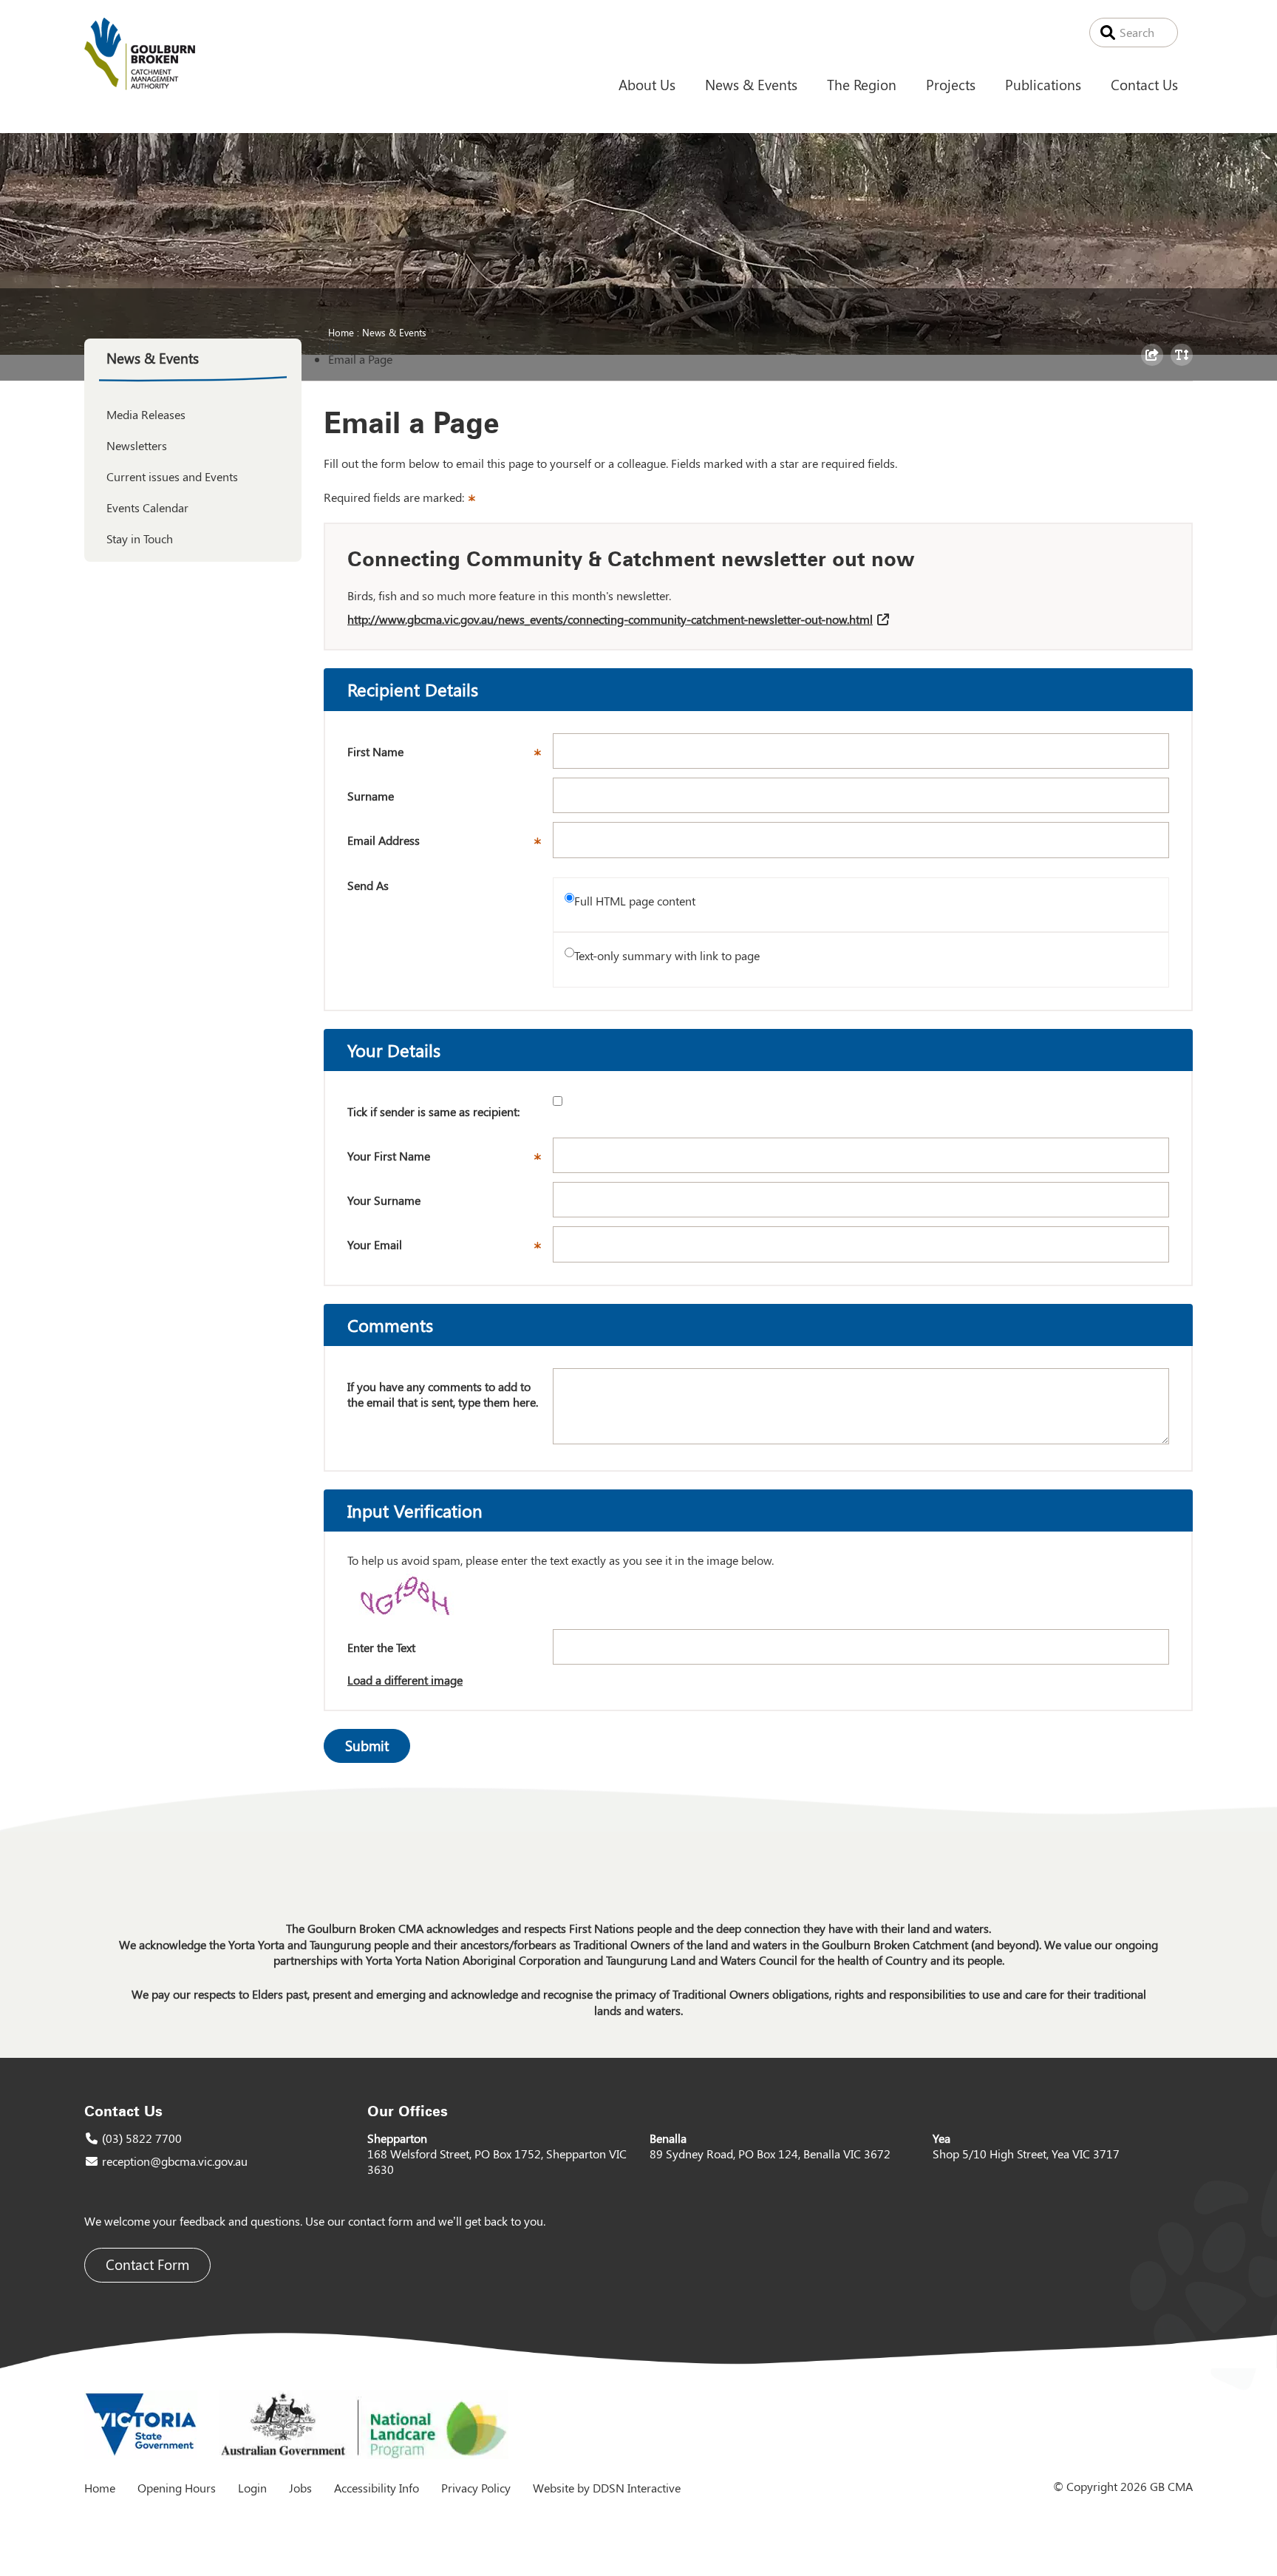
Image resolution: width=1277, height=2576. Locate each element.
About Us (647, 84)
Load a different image (405, 1680)
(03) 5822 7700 (142, 2138)
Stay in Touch (140, 538)
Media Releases (146, 414)
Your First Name (450, 1160)
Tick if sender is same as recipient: (433, 1111)
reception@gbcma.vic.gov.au (175, 2161)
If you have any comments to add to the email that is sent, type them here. (443, 1394)
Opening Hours (177, 2488)
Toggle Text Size (1184, 365)
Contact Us (1144, 84)
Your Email (450, 1249)
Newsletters (137, 445)
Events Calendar (147, 507)
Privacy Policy (476, 2488)
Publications (1043, 84)
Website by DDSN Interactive (607, 2488)
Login (252, 2488)
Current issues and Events (172, 476)
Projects (951, 84)
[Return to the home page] (140, 85)
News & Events (751, 84)
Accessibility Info (377, 2488)
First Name (450, 756)
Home (341, 332)
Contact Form (147, 2264)
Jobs (300, 2488)
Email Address (450, 845)
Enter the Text (381, 1647)
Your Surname (384, 1200)
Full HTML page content (635, 901)
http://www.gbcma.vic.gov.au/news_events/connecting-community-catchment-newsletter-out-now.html (610, 619)
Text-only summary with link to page (667, 955)
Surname (371, 796)
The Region (862, 84)
